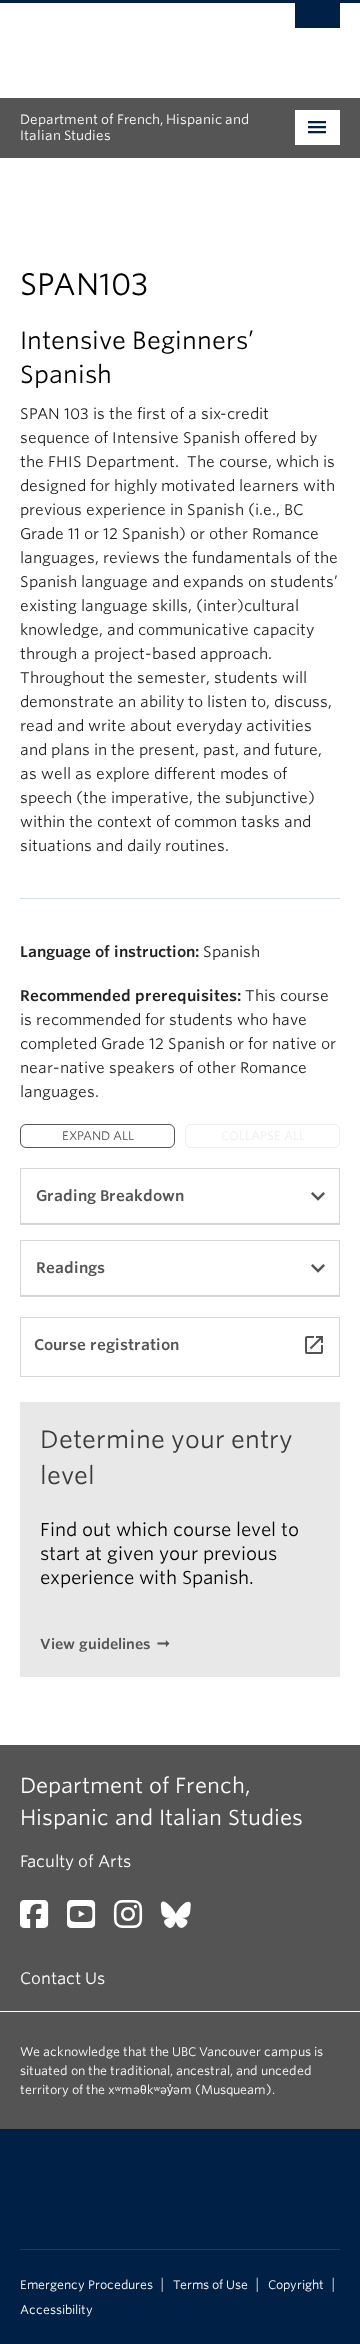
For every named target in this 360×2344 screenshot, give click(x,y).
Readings (70, 1268)
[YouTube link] (88, 1920)
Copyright (296, 2285)
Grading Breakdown (110, 1196)
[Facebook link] (41, 1920)
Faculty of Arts (75, 1861)
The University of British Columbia (132, 41)
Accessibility (56, 2310)
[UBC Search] (317, 25)
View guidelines (95, 1644)
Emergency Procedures (86, 2285)
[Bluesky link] (183, 1920)
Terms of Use (210, 2285)
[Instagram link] (135, 1920)
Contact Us (62, 1978)
